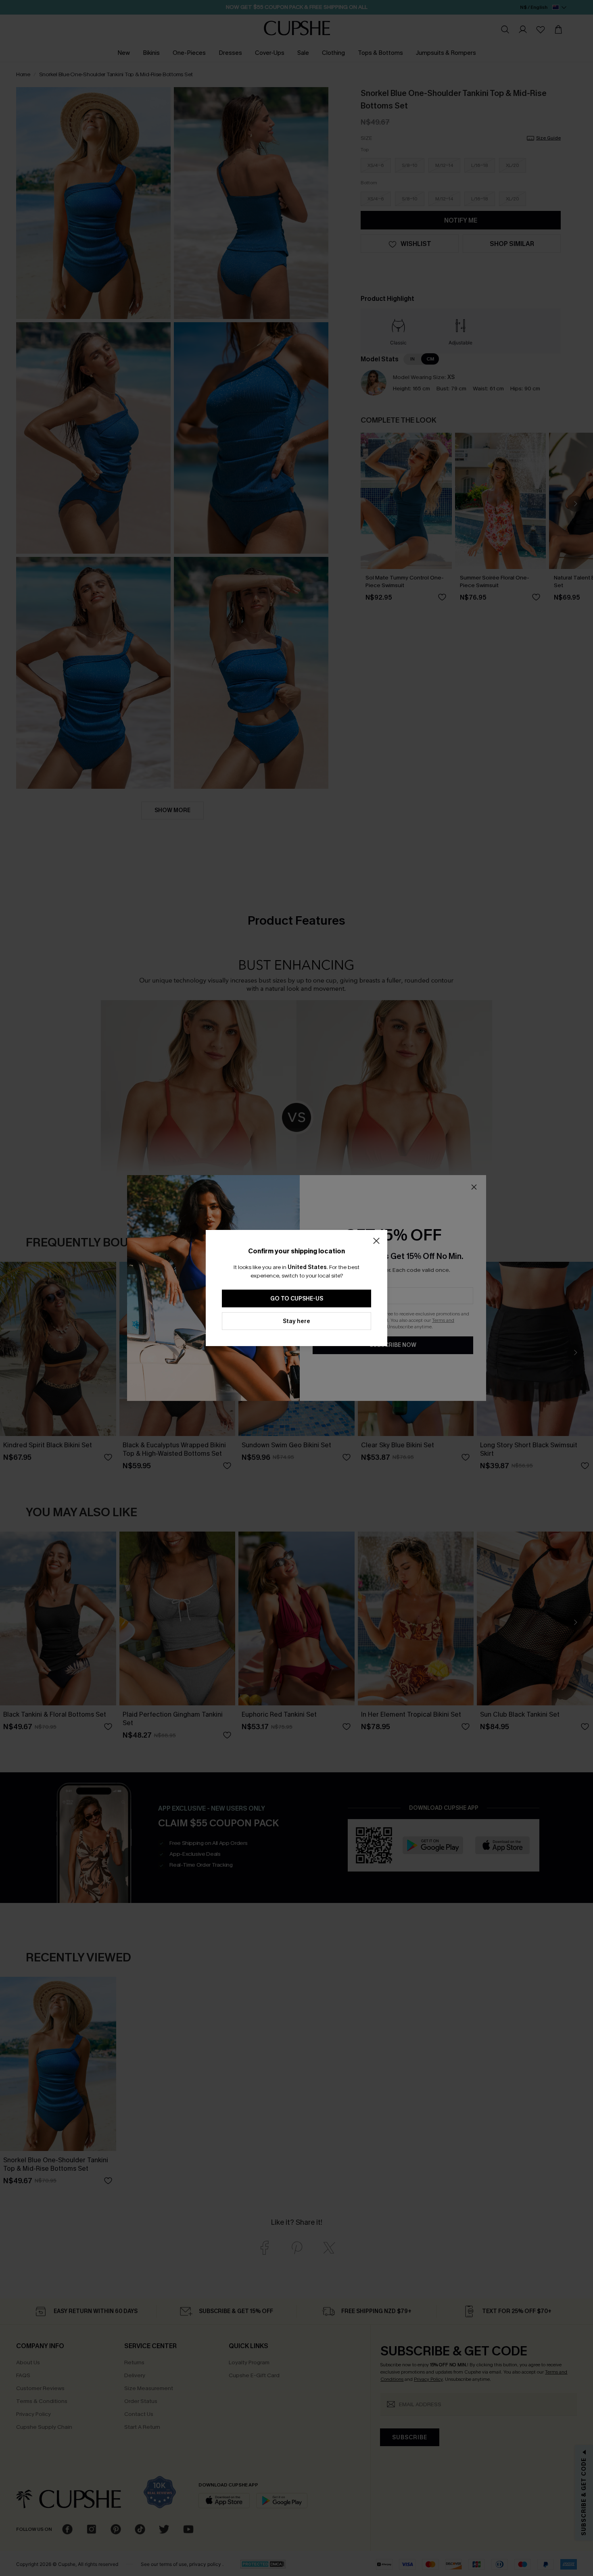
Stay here (296, 1321)
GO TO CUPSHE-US (297, 1299)
